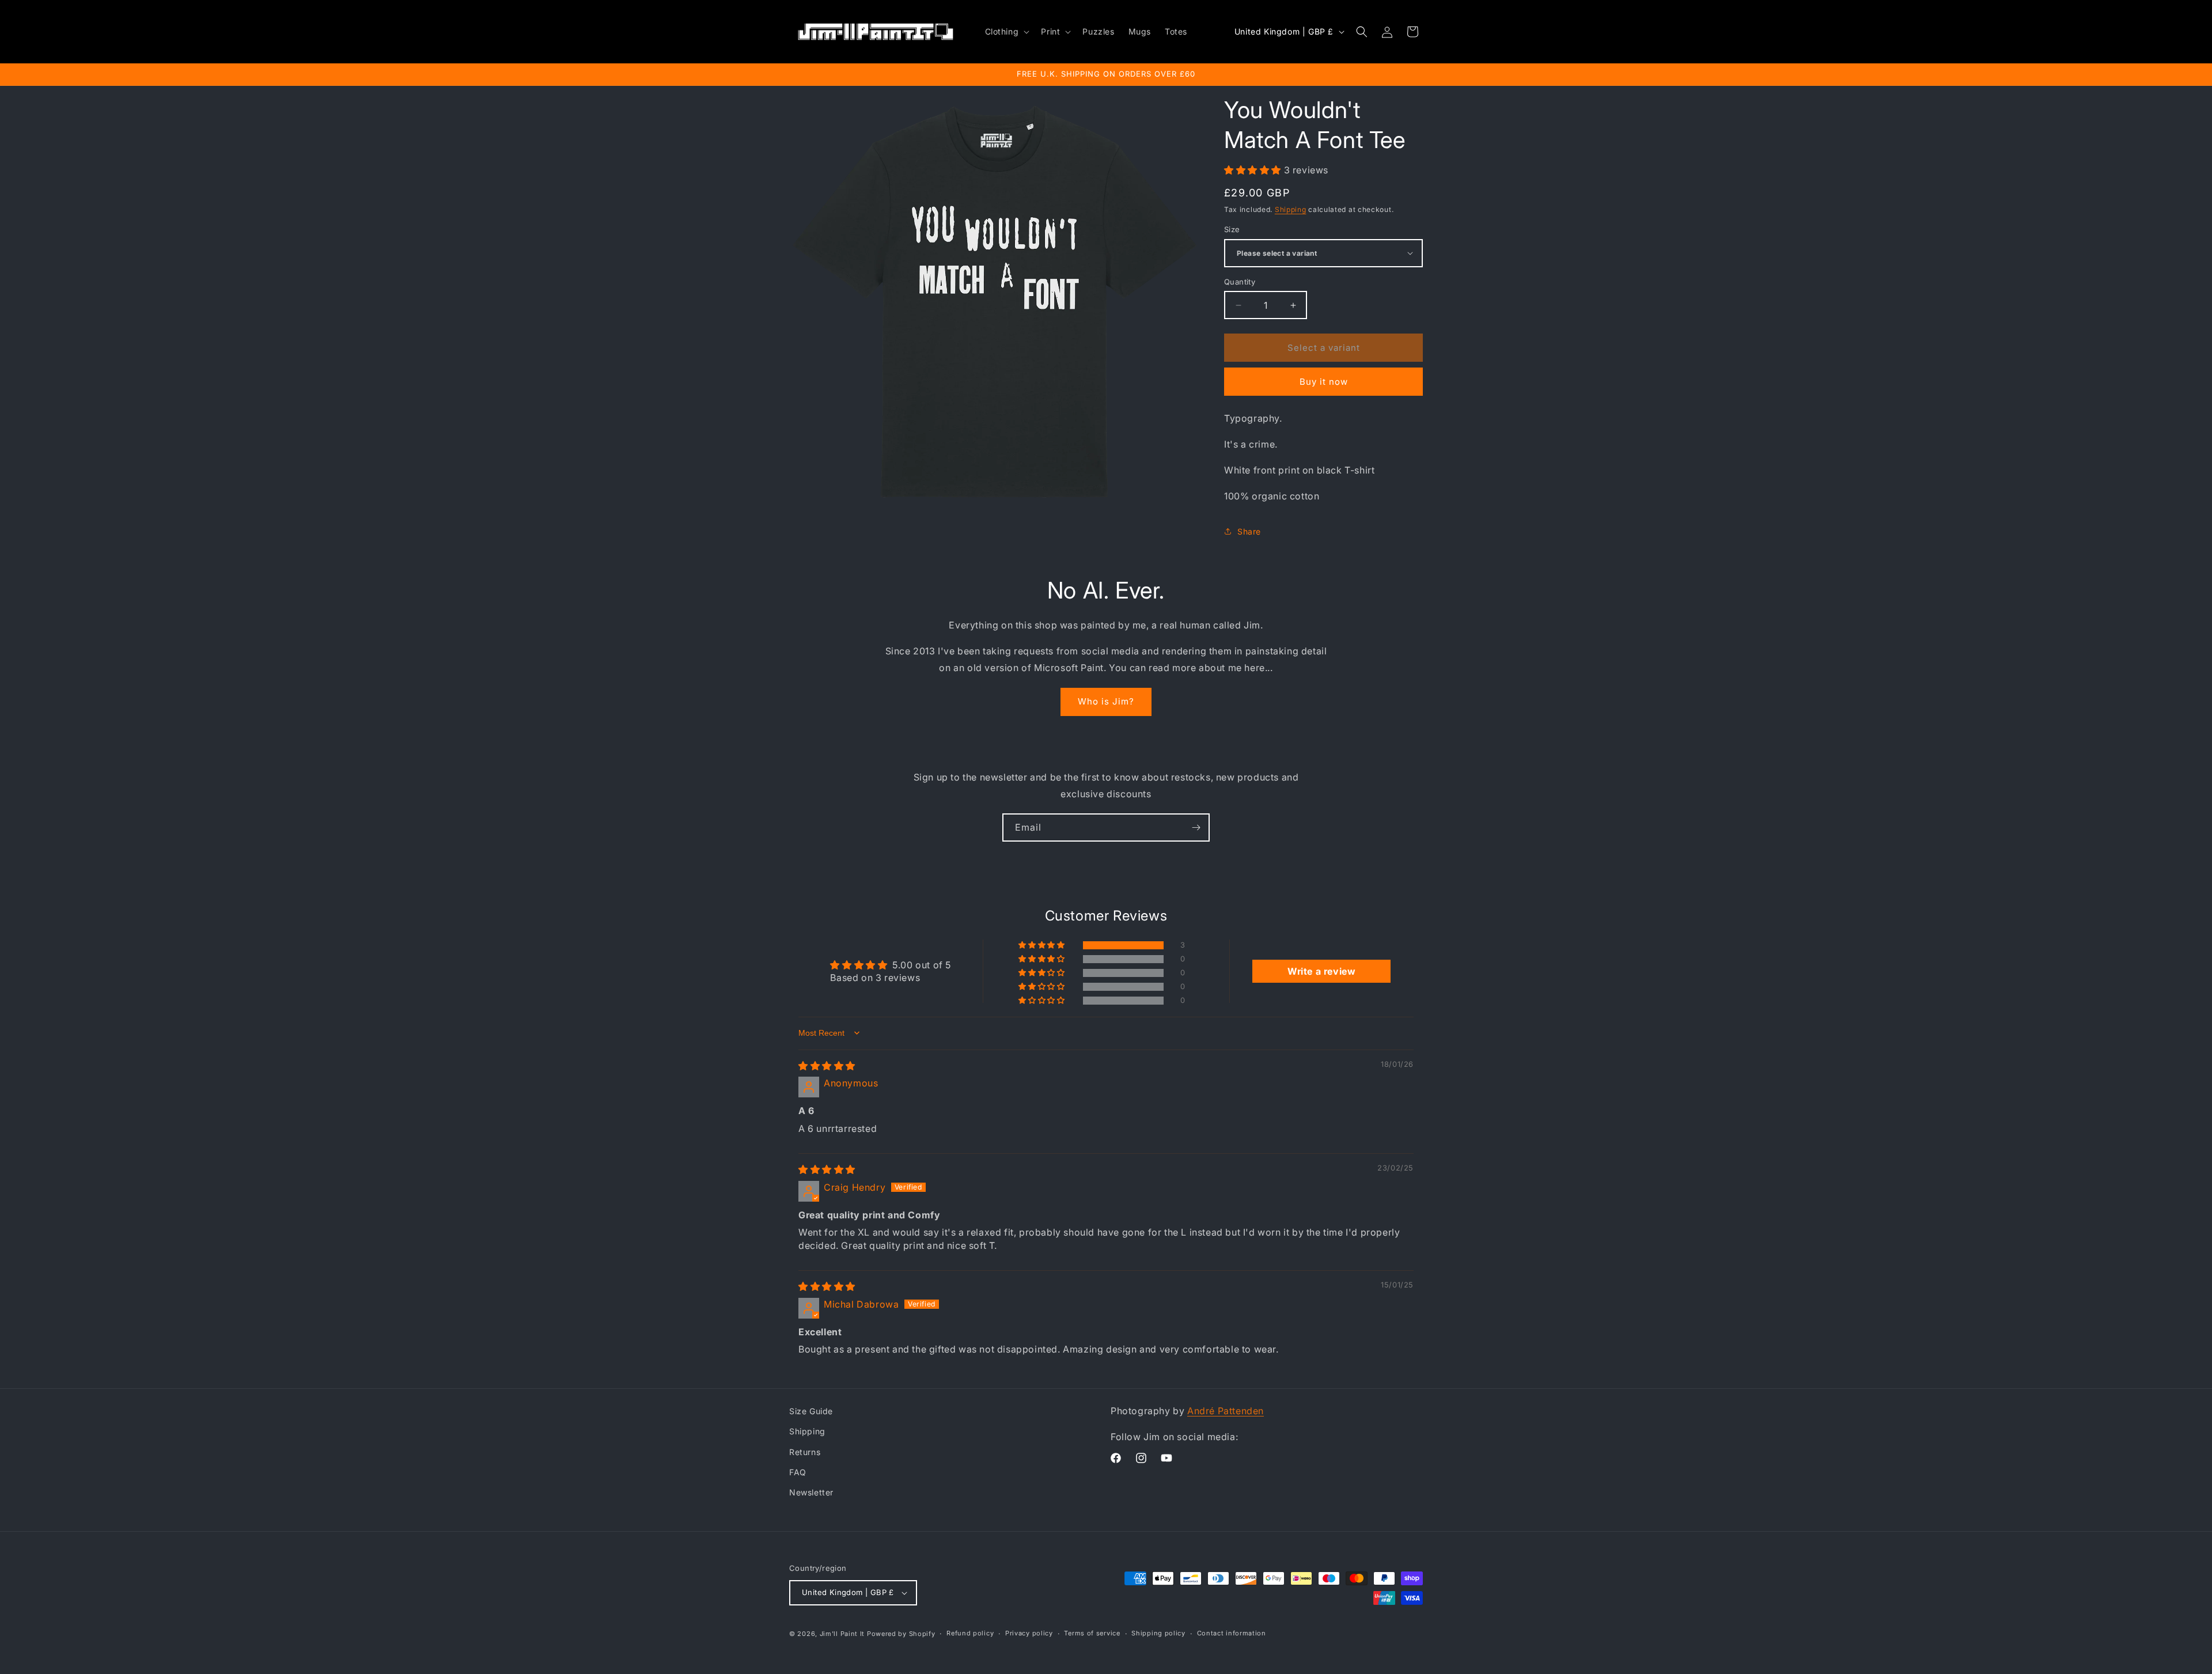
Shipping (1291, 209)
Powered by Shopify (901, 1634)
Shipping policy (1158, 1633)
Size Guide (811, 1411)
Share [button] (1249, 531)
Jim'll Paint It (842, 1634)
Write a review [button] (1321, 971)
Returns (805, 1452)
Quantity (1240, 282)
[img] (827, 1066)
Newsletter (811, 1492)
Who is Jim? (1106, 701)
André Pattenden (1226, 1411)
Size (1232, 229)
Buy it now (1324, 382)
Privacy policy (1029, 1633)
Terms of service (1092, 1633)
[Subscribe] (1196, 827)
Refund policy (970, 1633)
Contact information (1232, 1633)
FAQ (798, 1472)
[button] (1006, 32)
